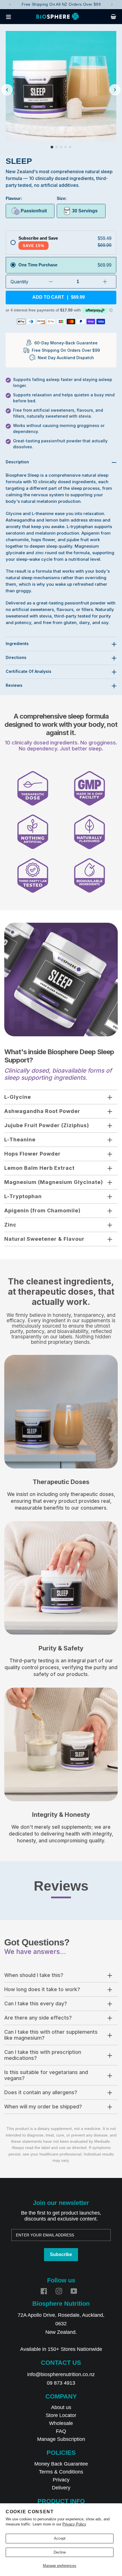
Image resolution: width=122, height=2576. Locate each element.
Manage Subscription (61, 2439)
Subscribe (61, 2254)
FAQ (61, 2431)
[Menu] (10, 16)
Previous (10, 5)
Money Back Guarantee (61, 2464)
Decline (60, 2552)
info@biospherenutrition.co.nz (61, 2374)
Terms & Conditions (61, 2472)
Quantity (19, 282)
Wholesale (61, 2423)
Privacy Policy (74, 2524)
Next (112, 5)
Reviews (14, 685)
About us (61, 2407)
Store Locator (61, 2415)
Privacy (61, 2480)
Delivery (61, 2488)
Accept (60, 2538)
